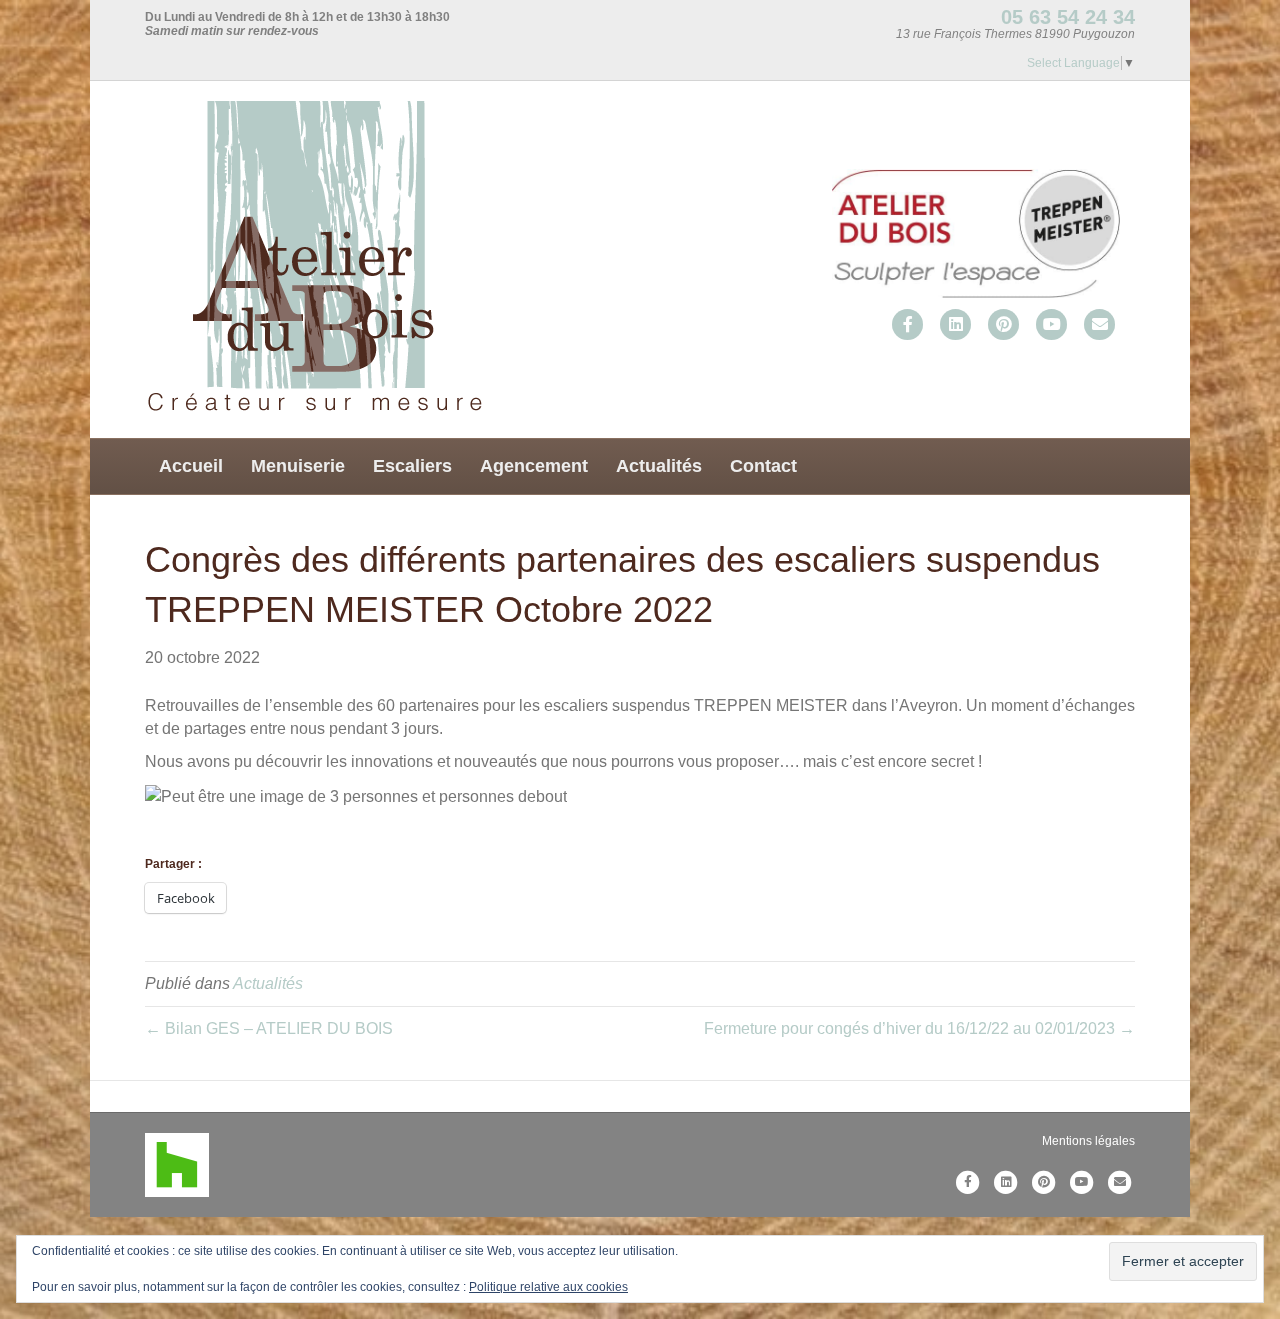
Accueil (191, 466)
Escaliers (412, 466)
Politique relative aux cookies (548, 1287)
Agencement (534, 466)
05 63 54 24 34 (1068, 17)
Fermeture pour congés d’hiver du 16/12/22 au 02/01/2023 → (919, 1028)
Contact (763, 466)
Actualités (659, 466)
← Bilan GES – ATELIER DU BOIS (269, 1028)
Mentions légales (1088, 1141)
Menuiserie (298, 466)
